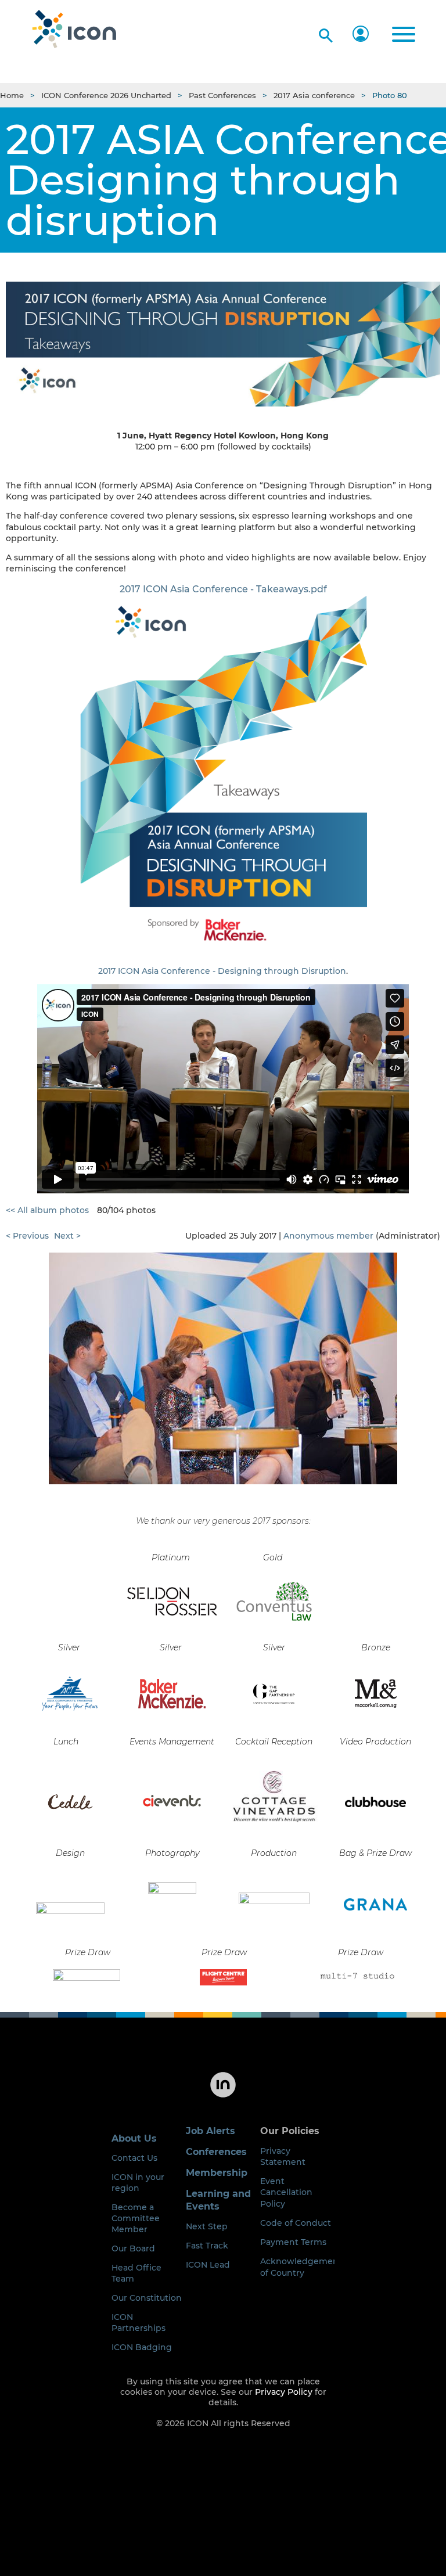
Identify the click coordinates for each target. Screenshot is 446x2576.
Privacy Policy (284, 2392)
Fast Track (207, 2246)
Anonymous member (328, 1236)
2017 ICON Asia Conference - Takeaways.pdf (223, 589)
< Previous (27, 1236)
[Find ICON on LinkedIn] (223, 2096)
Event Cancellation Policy (286, 2192)
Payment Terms (293, 2242)
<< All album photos (47, 1210)
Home (12, 95)
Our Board (133, 2248)
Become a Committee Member (136, 2218)
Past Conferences (222, 95)
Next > (67, 1236)
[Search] (324, 33)
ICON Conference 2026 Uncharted (106, 95)
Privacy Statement (283, 2156)
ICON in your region (138, 2183)
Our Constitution (147, 2298)
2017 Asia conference (314, 95)
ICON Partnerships (139, 2323)
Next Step (207, 2226)
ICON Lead (208, 2265)
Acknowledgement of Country (301, 2267)
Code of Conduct (296, 2223)
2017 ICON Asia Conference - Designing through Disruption (222, 971)
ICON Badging (142, 2347)
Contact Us (134, 2158)
